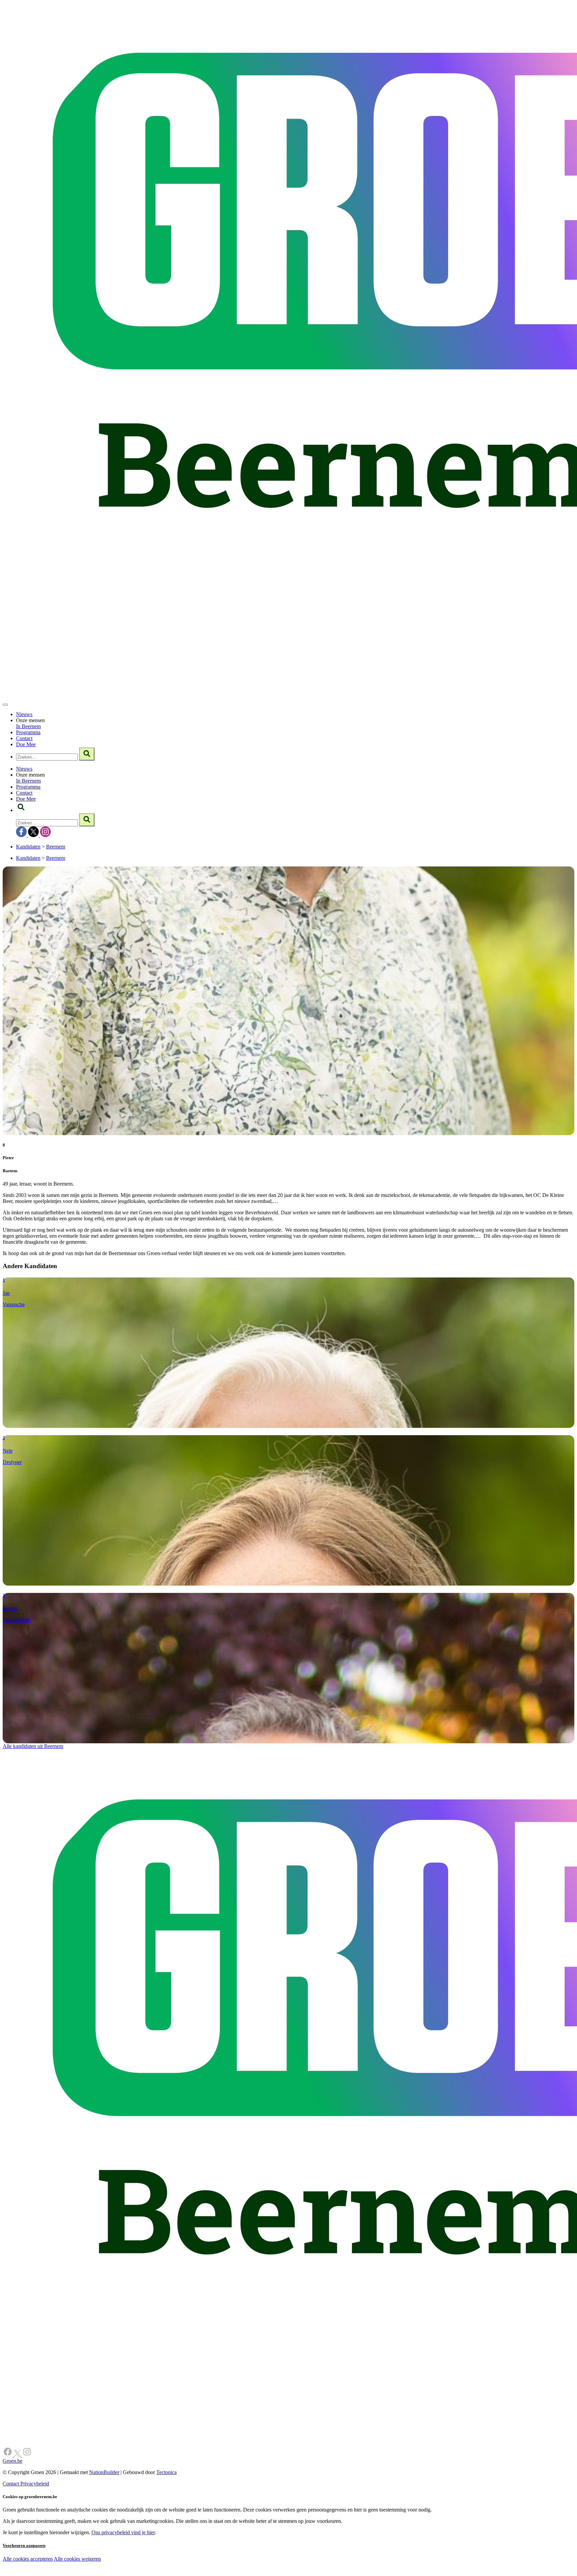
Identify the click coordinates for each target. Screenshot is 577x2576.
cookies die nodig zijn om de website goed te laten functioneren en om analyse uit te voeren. (148, 2566)
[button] (21, 810)
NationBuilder (104, 2472)
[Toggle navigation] (5, 705)
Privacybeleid (35, 2484)
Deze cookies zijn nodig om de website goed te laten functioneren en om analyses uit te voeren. (137, 2559)
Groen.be (13, 2461)
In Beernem (28, 726)
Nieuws (24, 714)
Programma (28, 732)
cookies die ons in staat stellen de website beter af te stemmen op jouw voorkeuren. (120, 2573)
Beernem (56, 847)
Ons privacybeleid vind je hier (123, 2532)
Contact (24, 738)
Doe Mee (26, 744)
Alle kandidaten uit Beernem (33, 1746)
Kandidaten (28, 847)
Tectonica (166, 2472)
